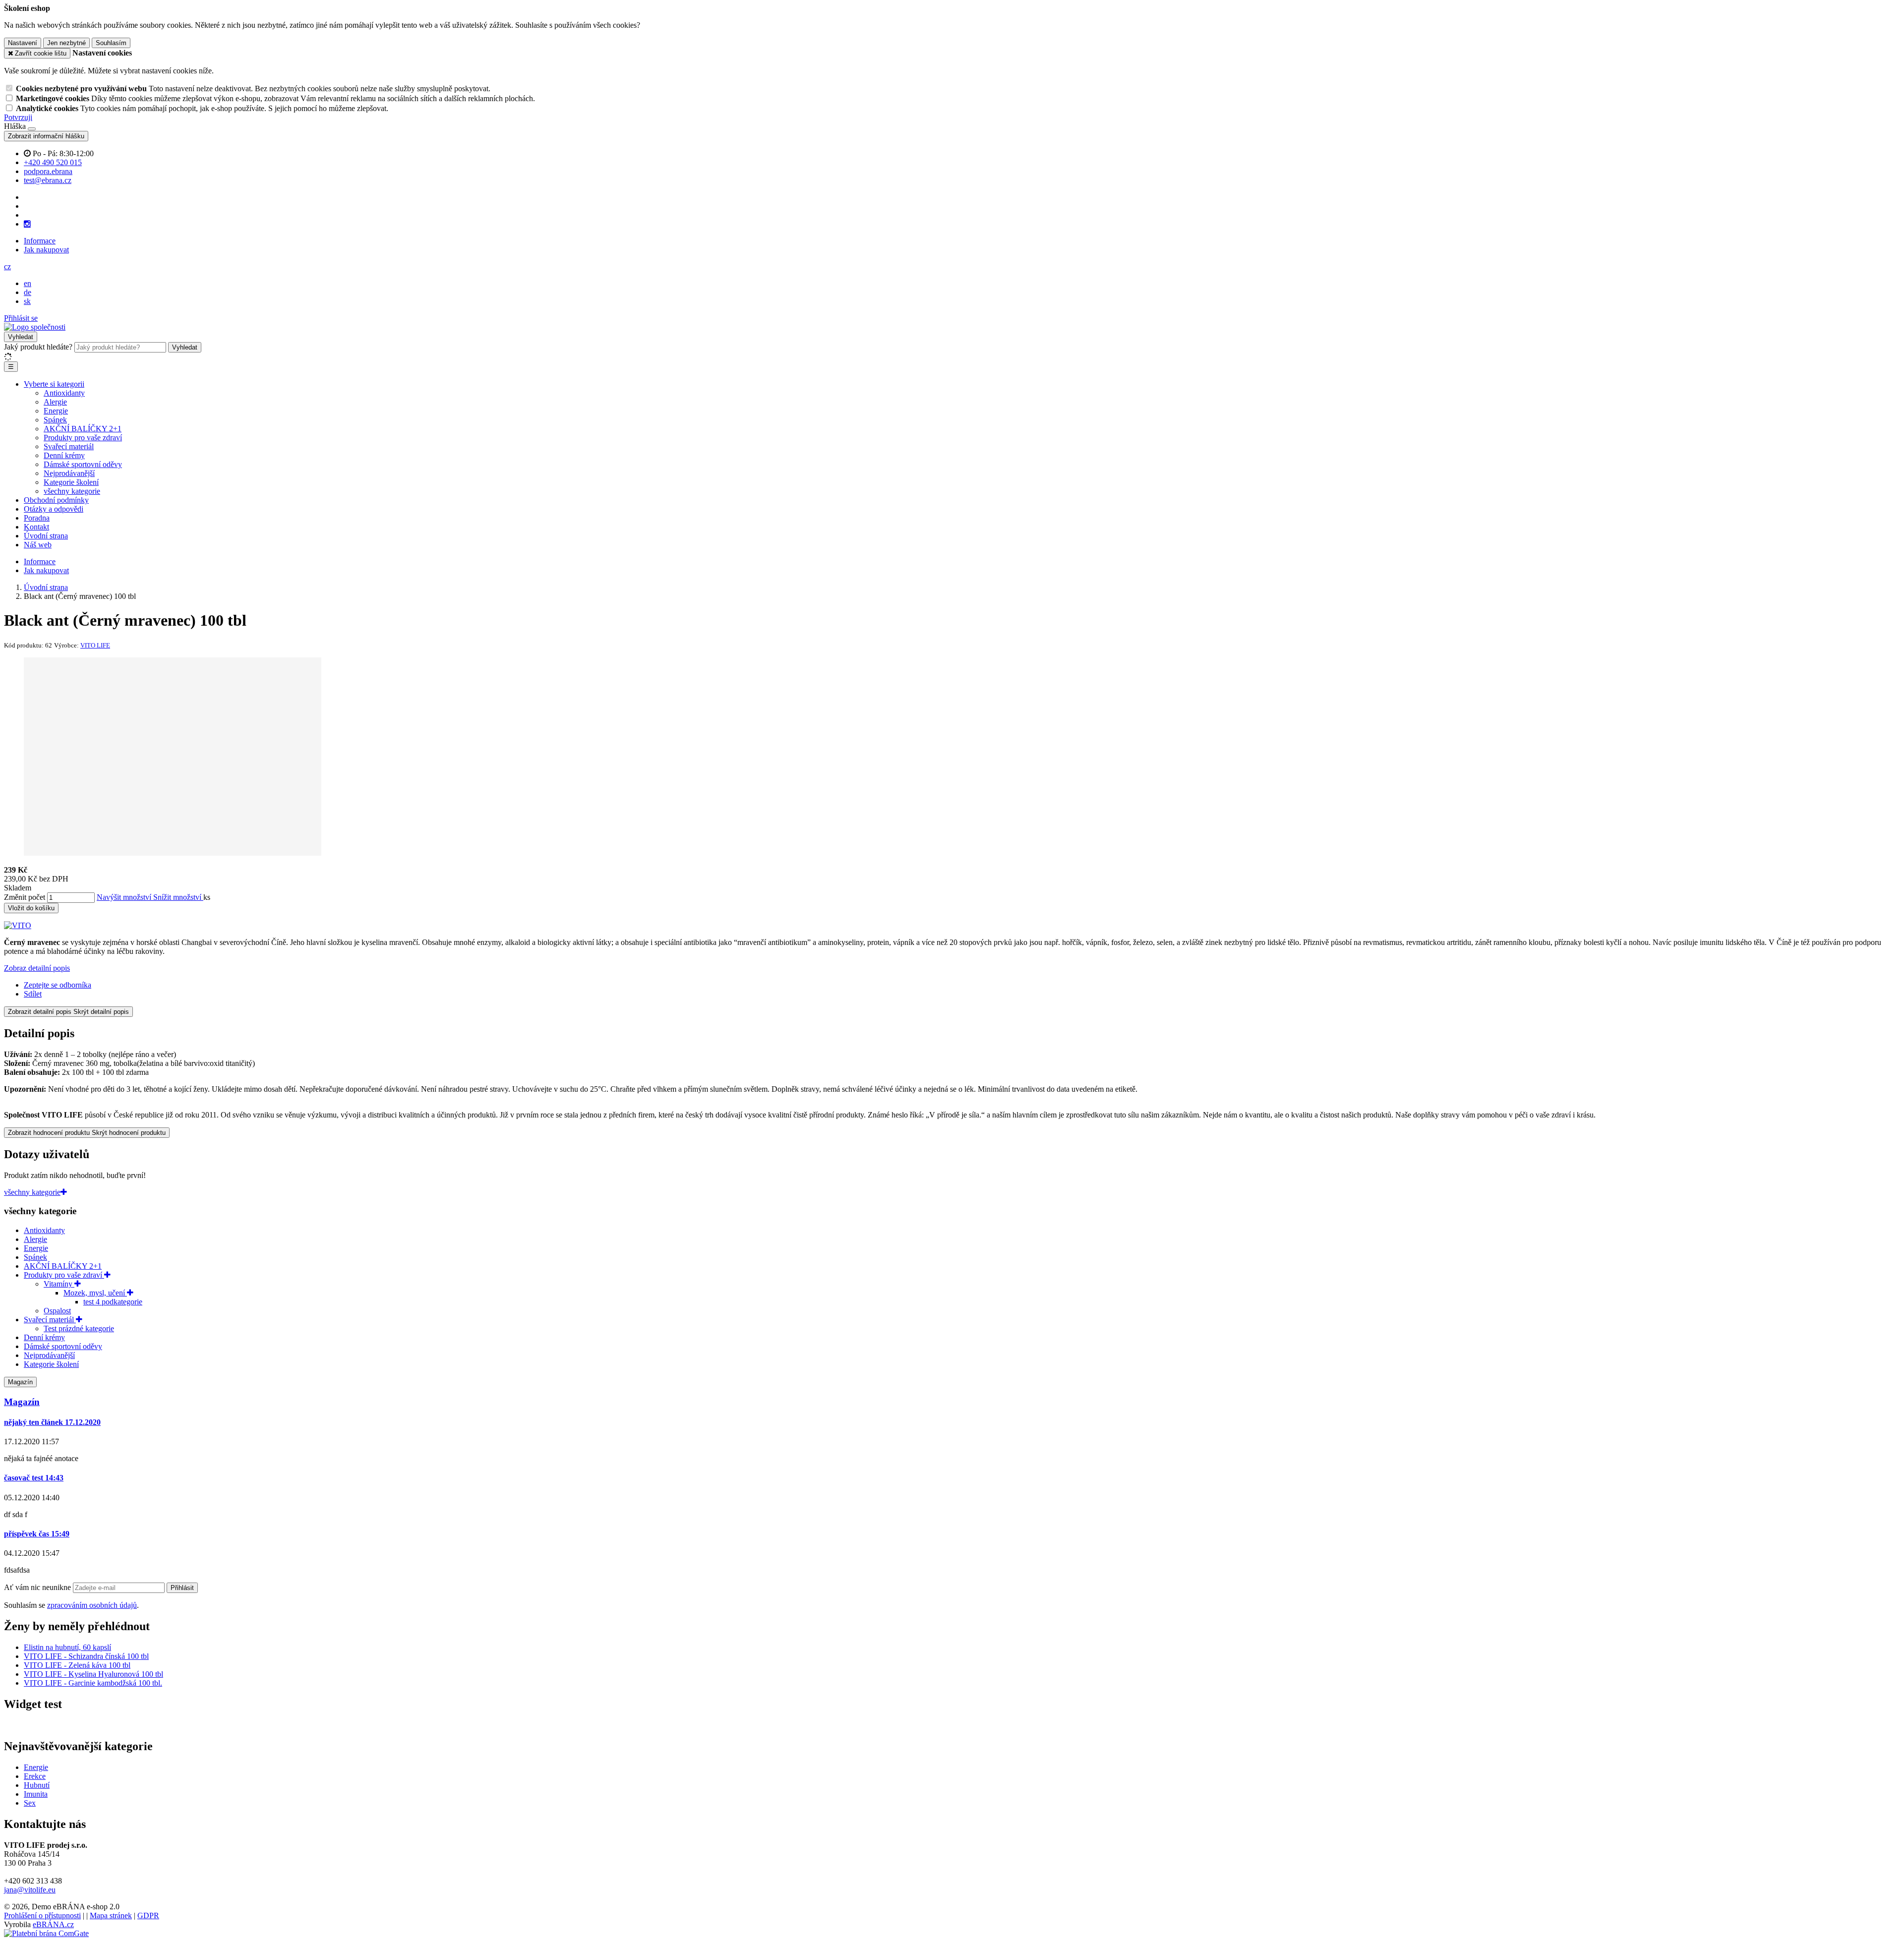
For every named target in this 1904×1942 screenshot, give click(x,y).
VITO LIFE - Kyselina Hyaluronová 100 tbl (93, 1674)
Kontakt (36, 527)
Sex (30, 1803)
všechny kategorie (72, 491)
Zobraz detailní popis (37, 968)
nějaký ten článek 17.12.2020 (52, 1422)
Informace (40, 241)
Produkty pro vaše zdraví (83, 438)
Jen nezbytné (66, 43)
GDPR (148, 1915)
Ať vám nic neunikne (38, 1587)
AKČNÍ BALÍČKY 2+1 (83, 429)
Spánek (55, 420)
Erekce (35, 1776)
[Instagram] (27, 224)
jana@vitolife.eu (30, 1890)
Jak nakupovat (46, 250)
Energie (56, 411)
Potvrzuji (18, 117)
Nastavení (23, 43)
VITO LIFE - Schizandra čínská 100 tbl (86, 1656)
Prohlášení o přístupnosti (42, 1915)
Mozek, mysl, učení (95, 1293)
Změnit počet (25, 897)
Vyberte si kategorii (54, 384)
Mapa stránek (111, 1915)
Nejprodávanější (69, 473)
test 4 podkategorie (113, 1302)
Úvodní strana (46, 536)
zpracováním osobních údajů (92, 1605)
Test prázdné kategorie (79, 1328)
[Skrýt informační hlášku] (32, 129)
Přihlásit (182, 1588)
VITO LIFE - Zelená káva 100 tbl (77, 1665)
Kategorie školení (71, 482)
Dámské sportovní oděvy (83, 464)
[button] (7, 266)
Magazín (20, 1382)
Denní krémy (64, 455)
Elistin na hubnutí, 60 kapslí (67, 1647)
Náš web (38, 545)
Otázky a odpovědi (54, 509)
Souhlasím (111, 43)
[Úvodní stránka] (35, 327)
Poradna (37, 518)
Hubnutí (37, 1785)
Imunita (36, 1794)
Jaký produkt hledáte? (38, 347)
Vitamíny (59, 1284)
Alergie (55, 402)
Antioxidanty (64, 393)
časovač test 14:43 (34, 1478)
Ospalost (57, 1311)
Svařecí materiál (69, 446)
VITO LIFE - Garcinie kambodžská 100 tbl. (93, 1683)
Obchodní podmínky (56, 500)
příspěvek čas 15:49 (37, 1534)
